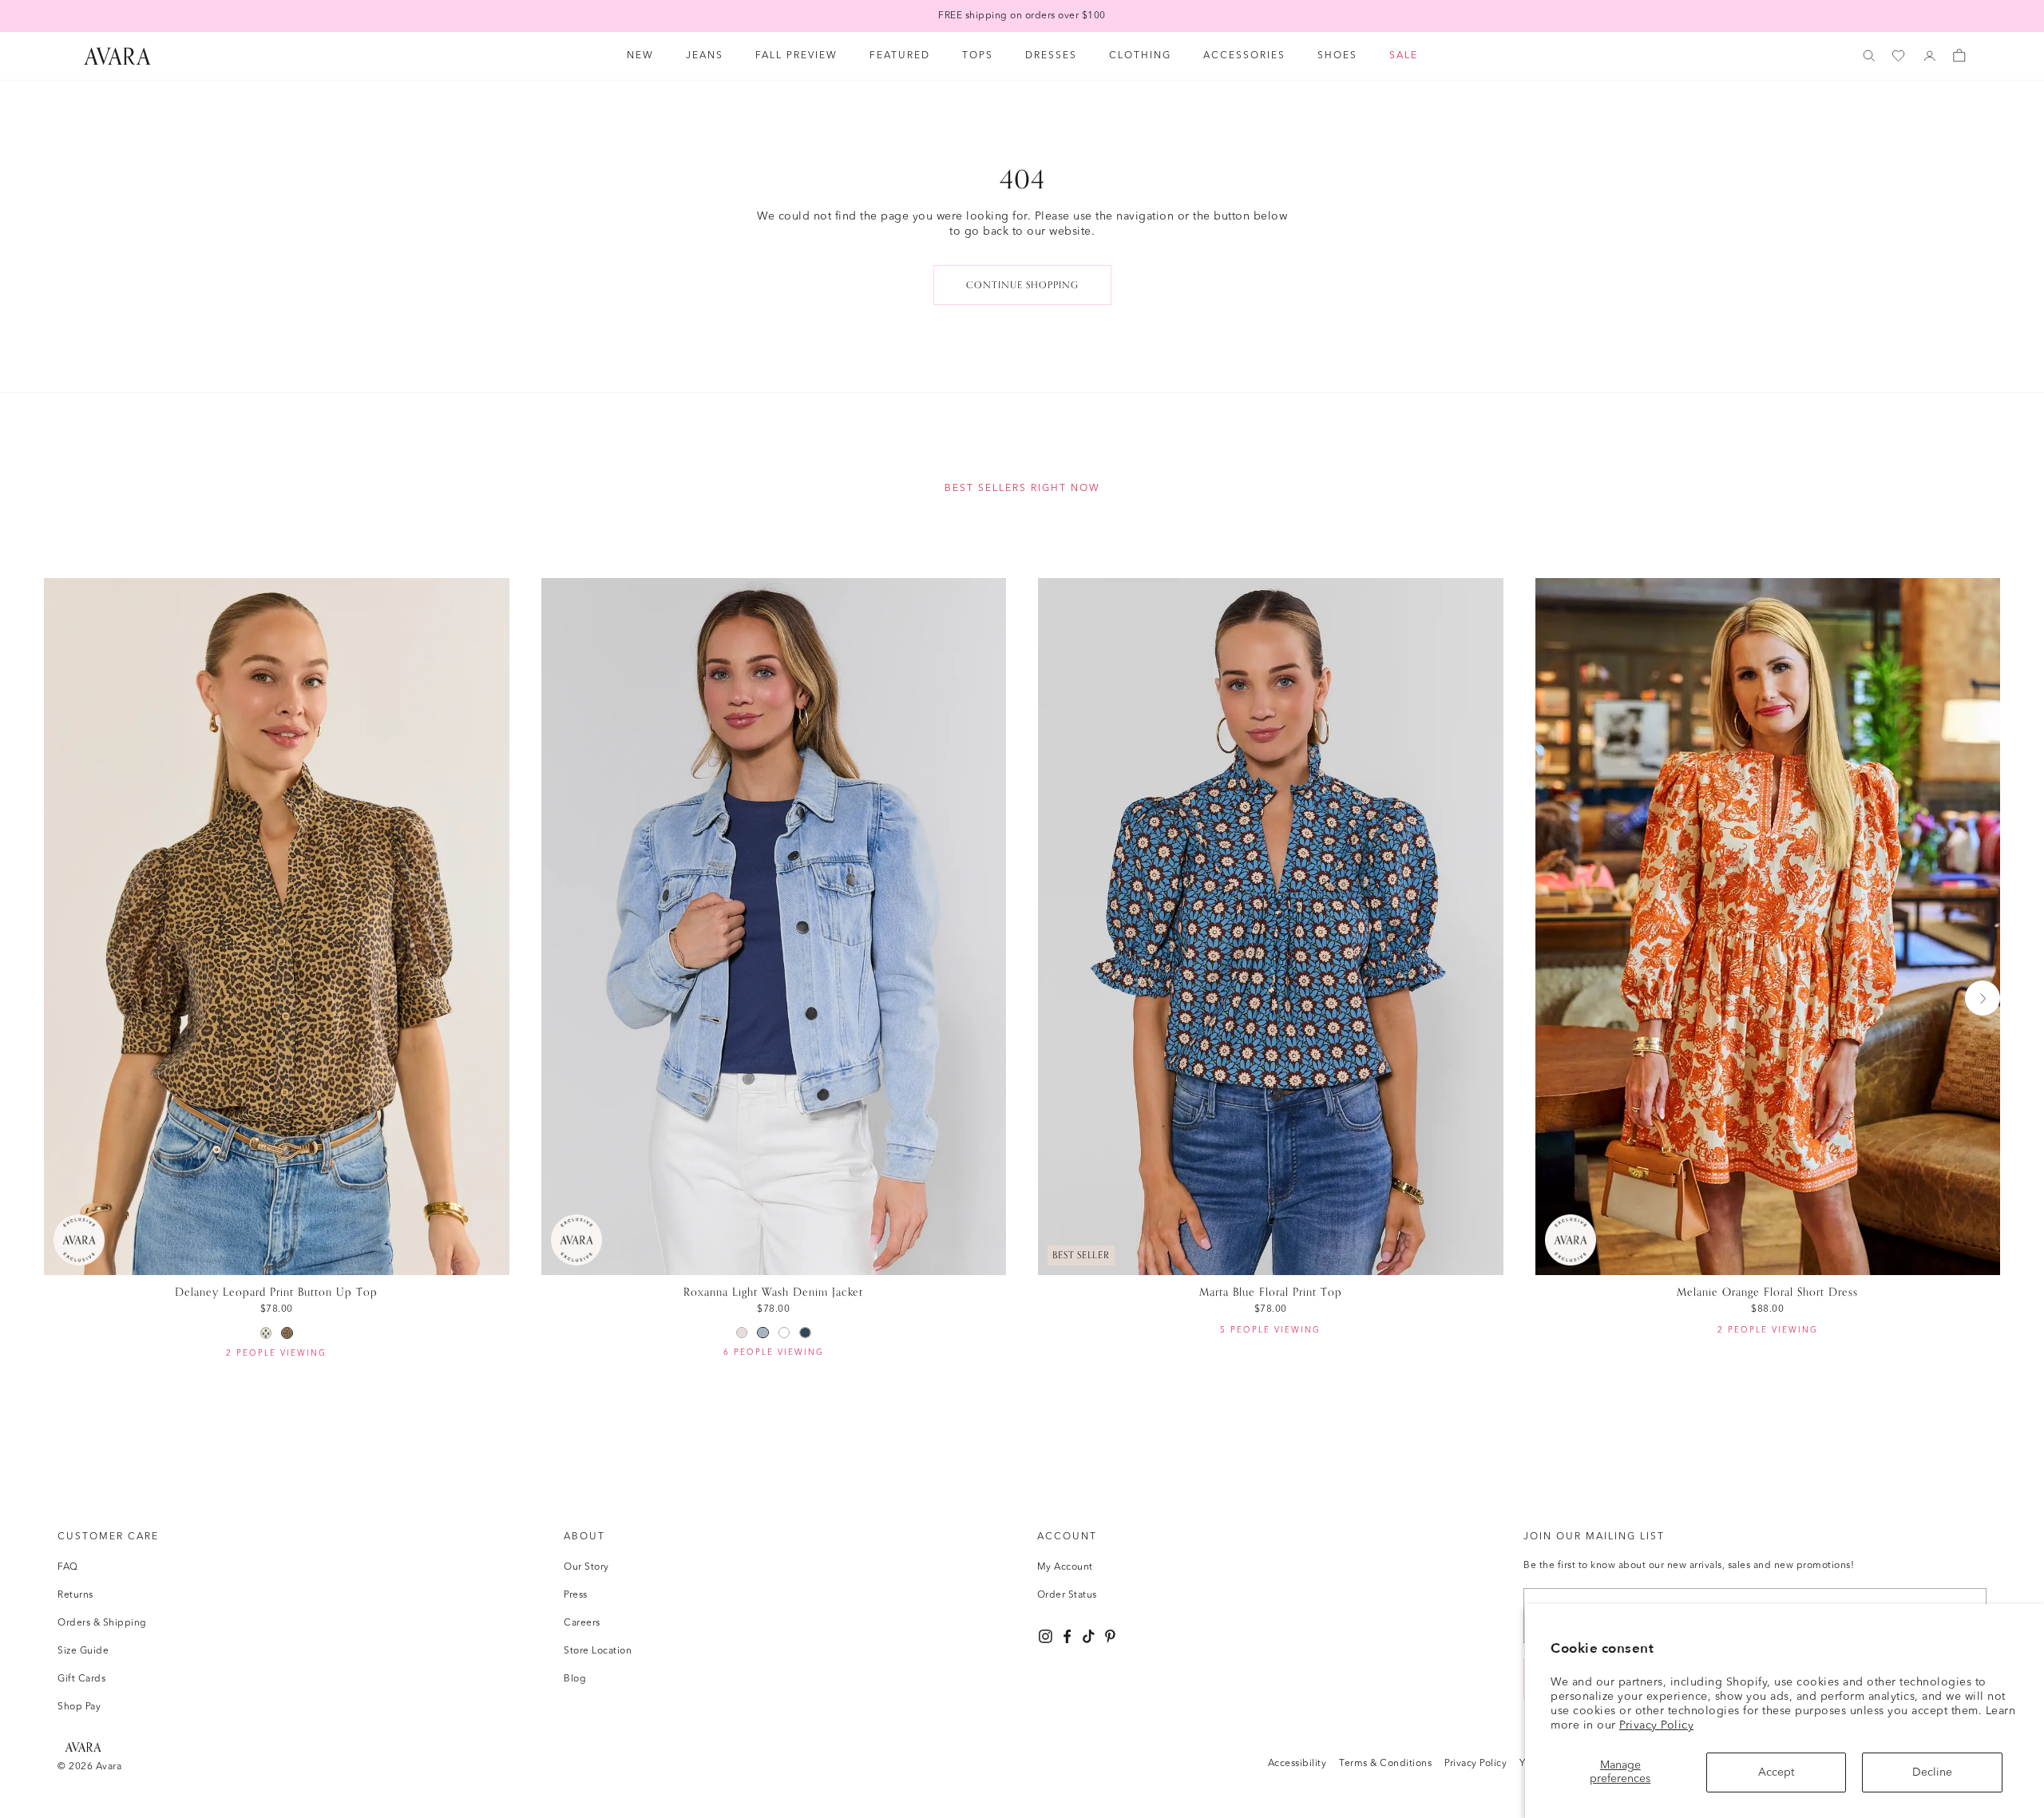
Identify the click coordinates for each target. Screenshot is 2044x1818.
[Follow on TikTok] (1089, 1636)
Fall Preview (796, 56)
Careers (582, 1623)
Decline (1932, 1772)
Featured (900, 56)
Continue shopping (1022, 285)
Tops (978, 56)
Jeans (705, 56)
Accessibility (1297, 1764)
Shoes (1337, 56)
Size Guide (83, 1651)
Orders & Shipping (102, 1623)
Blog (575, 1679)
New (640, 56)
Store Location (598, 1651)
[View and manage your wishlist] (1899, 56)
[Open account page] (1930, 56)
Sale (1404, 56)
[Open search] (1869, 56)
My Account (1065, 1567)
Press (576, 1595)
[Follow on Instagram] (1046, 1636)
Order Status (1067, 1595)
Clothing (1140, 56)
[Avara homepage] (83, 1747)
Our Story (586, 1567)
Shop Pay (79, 1707)
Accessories (1244, 56)
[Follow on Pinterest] (1110, 1636)
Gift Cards (81, 1679)
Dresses (1051, 56)
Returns (75, 1595)
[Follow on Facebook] (1067, 1636)
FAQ (68, 1567)
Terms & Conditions (1385, 1764)
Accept (1776, 1772)
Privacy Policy (1656, 1725)
